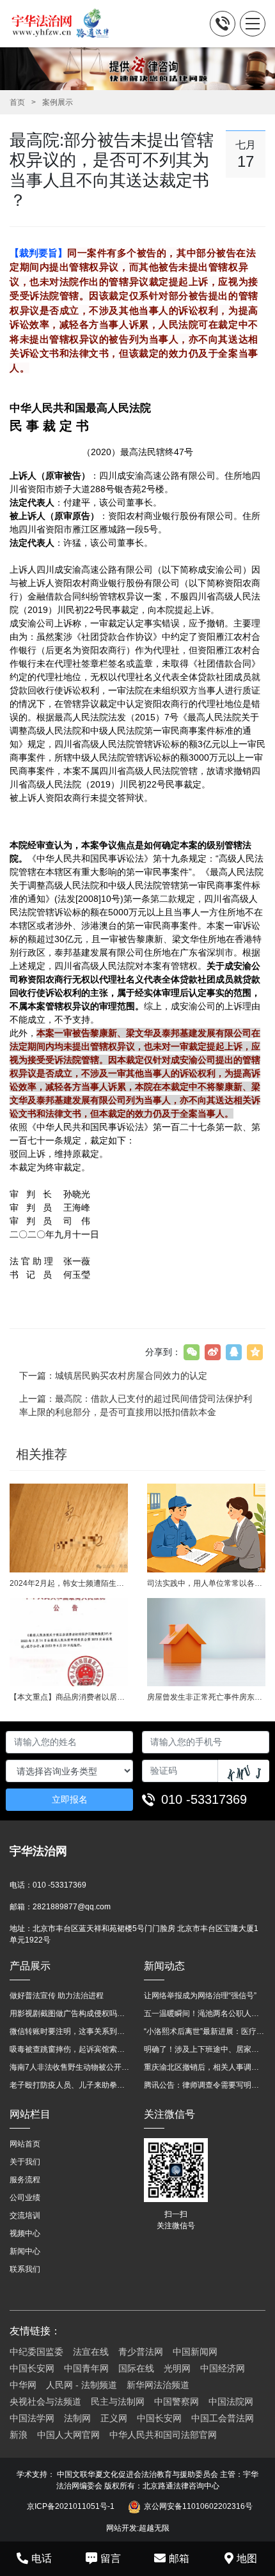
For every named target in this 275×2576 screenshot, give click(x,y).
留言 (111, 2558)
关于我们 (25, 2162)
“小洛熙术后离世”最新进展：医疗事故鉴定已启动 (205, 2031)
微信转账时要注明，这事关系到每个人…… (70, 2031)
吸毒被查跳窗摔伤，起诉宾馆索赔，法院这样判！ (70, 2049)
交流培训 (25, 2215)
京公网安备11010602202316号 (198, 2506)
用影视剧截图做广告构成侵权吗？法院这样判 (70, 2013)
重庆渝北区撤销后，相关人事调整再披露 (205, 2067)
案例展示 (58, 102)
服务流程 (25, 2180)
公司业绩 (25, 2198)
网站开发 (122, 2528)
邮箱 (179, 2558)
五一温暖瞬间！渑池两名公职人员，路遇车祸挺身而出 (205, 2013)
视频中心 (25, 2233)
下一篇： (113, 1376)
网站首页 (25, 2144)
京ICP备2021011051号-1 (71, 2506)
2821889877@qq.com (72, 1907)
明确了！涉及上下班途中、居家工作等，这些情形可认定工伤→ (205, 2049)
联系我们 (25, 2269)
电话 (42, 2558)
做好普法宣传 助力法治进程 (57, 1996)
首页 (17, 102)
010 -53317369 (204, 1799)
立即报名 (70, 1799)
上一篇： (136, 1405)
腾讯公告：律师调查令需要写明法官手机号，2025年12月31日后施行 (205, 2085)
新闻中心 (25, 2251)
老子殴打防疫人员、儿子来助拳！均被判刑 (70, 2085)
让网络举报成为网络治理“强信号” (200, 1996)
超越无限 (154, 2528)
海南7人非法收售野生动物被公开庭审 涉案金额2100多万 (70, 2067)
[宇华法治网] (66, 24)
